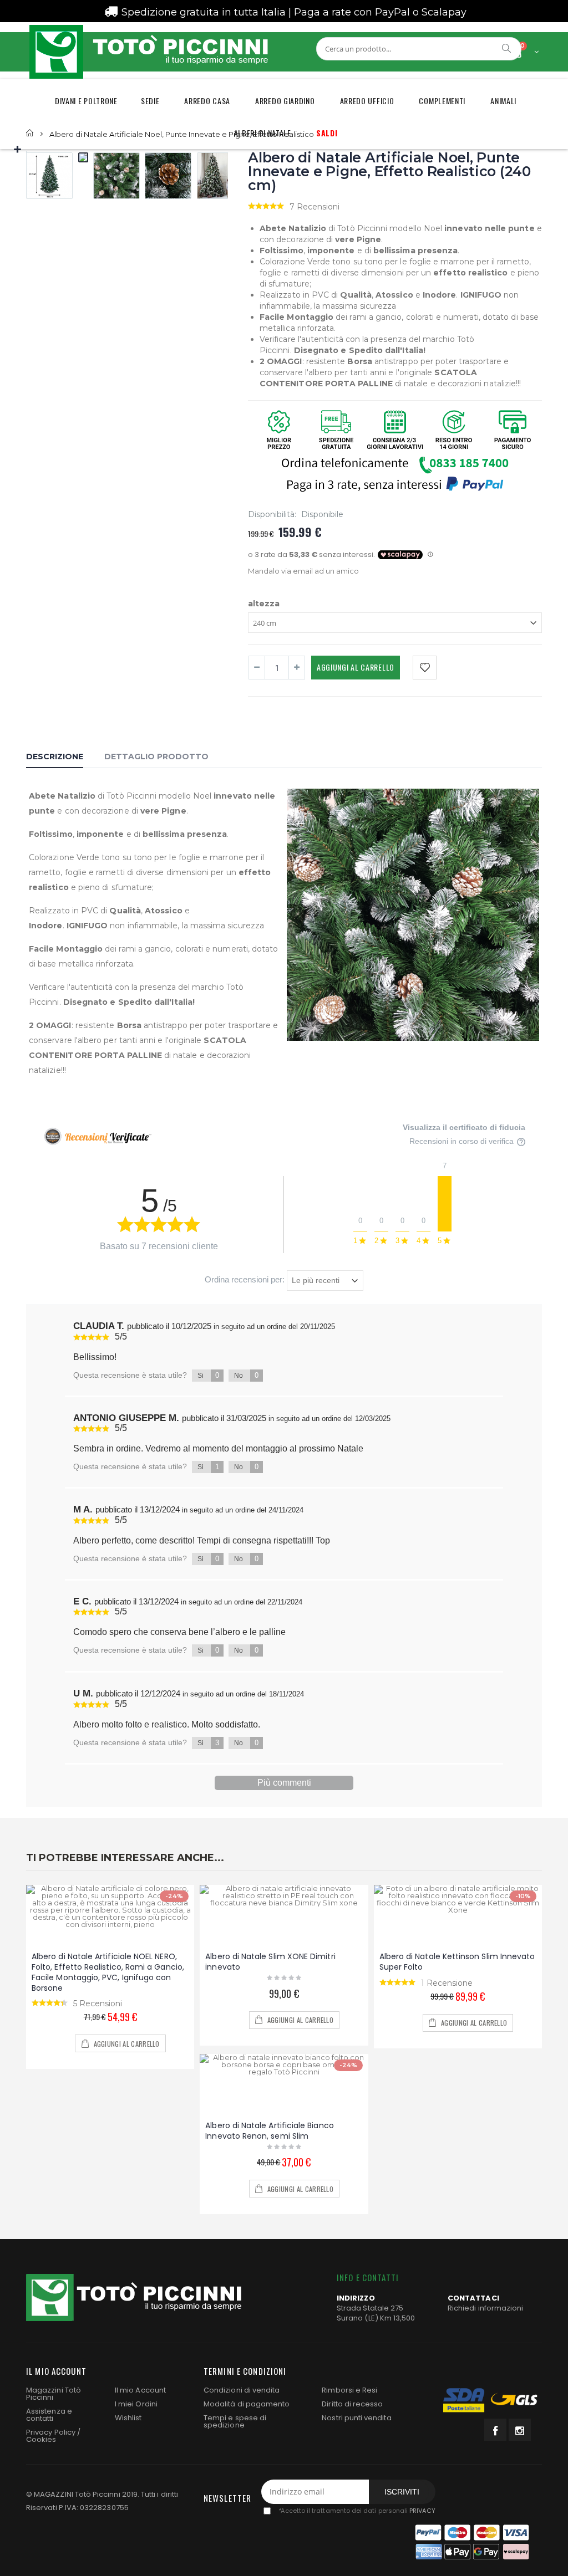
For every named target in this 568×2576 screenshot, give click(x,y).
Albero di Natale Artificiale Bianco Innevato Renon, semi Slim (269, 2131)
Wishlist (128, 2418)
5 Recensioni (98, 2003)
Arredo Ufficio (367, 101)
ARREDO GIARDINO (285, 101)
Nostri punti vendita (356, 2418)
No (246, 1375)
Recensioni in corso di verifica (463, 1141)
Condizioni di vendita (242, 2390)
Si (208, 1375)
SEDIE (150, 101)
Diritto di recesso (352, 2404)
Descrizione (55, 757)
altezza (264, 603)
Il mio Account (140, 2390)
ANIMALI (503, 101)
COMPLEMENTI (442, 101)
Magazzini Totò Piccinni (54, 2394)
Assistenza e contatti (49, 2415)
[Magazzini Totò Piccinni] (148, 52)
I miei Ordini (136, 2404)
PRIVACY (422, 2511)
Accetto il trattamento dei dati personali (356, 2511)
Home (30, 133)
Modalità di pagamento (247, 2404)
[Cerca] (507, 48)
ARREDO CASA (207, 101)
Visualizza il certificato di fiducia (464, 1127)
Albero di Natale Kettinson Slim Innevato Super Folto (457, 1962)
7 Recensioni (315, 207)
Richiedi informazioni (485, 2308)
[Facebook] (495, 2430)
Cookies (41, 2439)
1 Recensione (447, 1983)
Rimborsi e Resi (349, 2390)
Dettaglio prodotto (156, 757)
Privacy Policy (51, 2432)
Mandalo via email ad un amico (303, 571)
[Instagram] (520, 2430)
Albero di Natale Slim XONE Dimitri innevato (270, 1962)
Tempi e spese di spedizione (235, 2421)
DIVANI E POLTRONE (86, 101)
